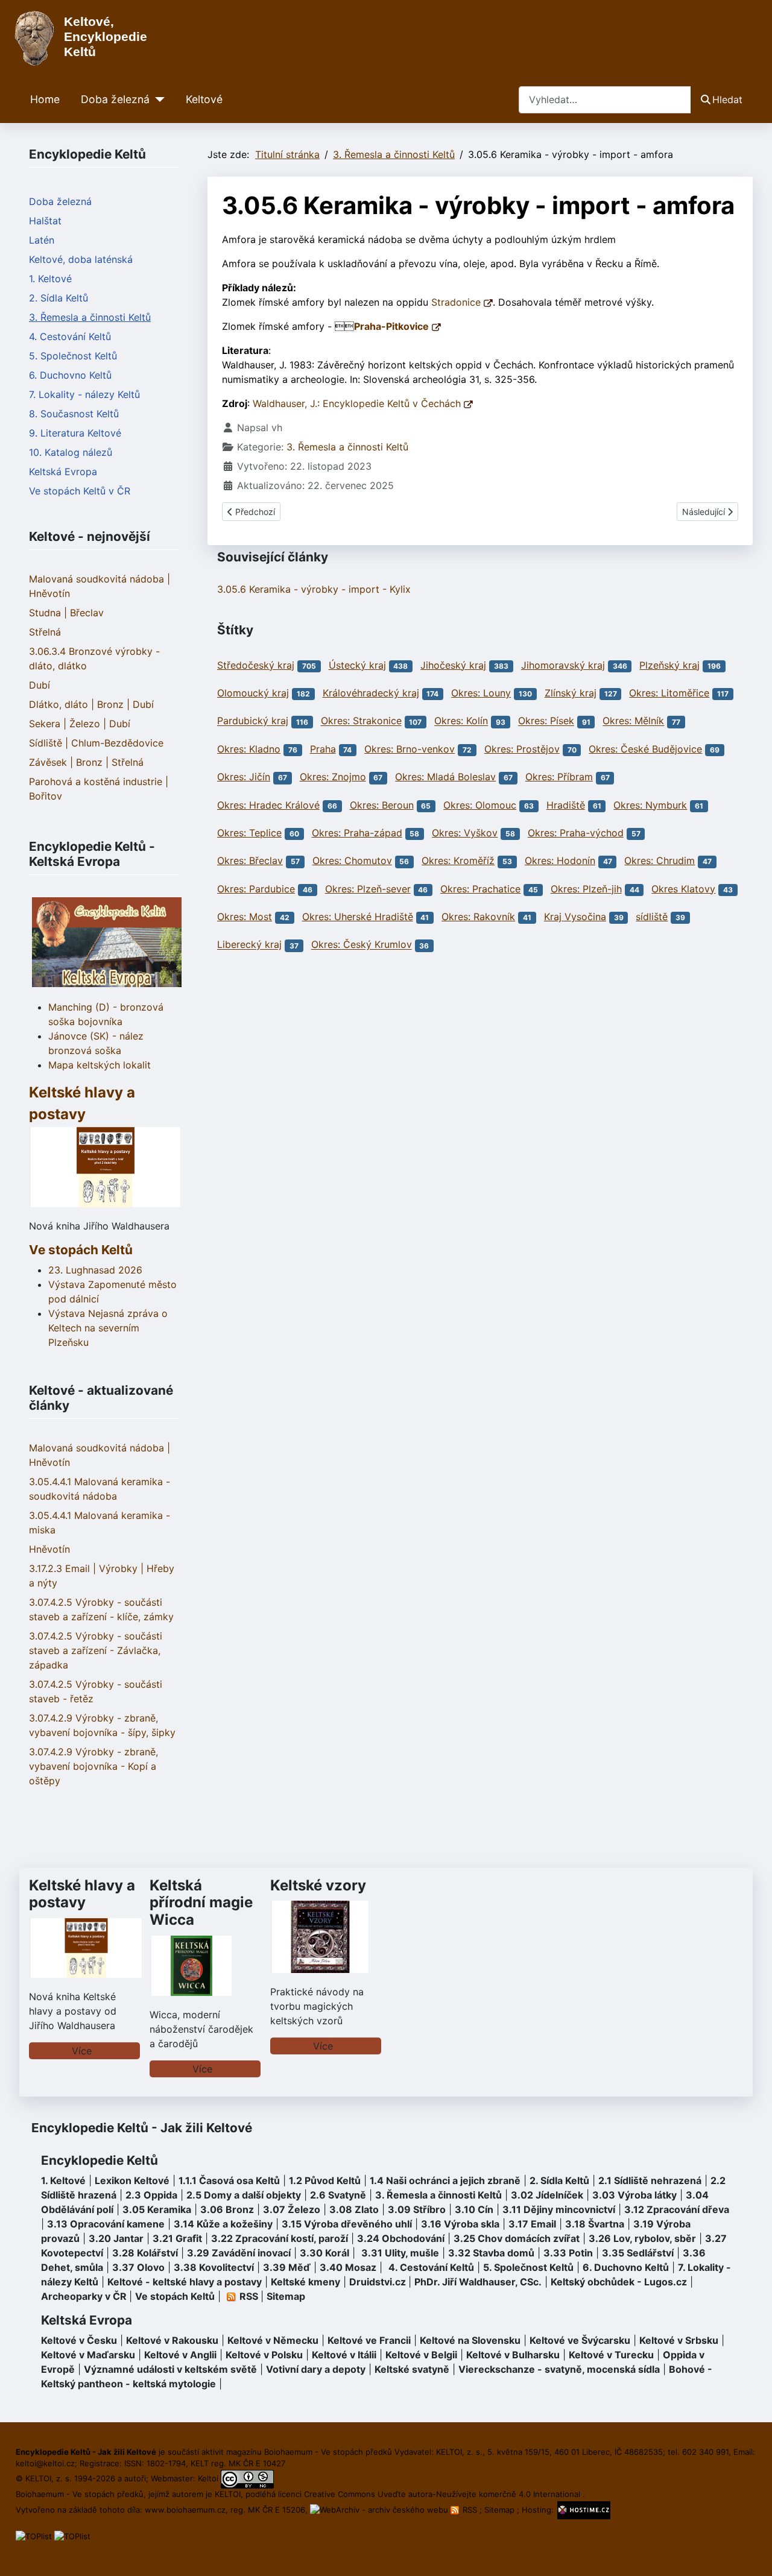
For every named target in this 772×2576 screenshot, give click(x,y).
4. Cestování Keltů (70, 336)
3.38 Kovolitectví (214, 2267)
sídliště (652, 917)
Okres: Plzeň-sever (368, 889)
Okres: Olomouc (480, 805)
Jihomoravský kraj (563, 665)
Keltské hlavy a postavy (82, 1894)
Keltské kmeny (305, 2282)
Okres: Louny (481, 693)
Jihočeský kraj (453, 665)
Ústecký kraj (357, 665)
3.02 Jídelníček (547, 2195)
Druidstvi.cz (378, 2282)
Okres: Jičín (244, 777)
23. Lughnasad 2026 (95, 1270)
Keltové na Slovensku (470, 2340)
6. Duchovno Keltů (70, 375)
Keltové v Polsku (264, 2355)
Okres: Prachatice (480, 889)
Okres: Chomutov (352, 860)
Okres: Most (245, 917)
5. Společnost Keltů (73, 356)
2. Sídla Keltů (59, 298)
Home (45, 99)
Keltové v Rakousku (172, 2340)
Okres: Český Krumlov (362, 945)
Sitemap (286, 2296)
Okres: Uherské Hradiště (358, 917)
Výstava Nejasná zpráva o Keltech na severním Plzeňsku (108, 1328)
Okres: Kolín (461, 721)
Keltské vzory (318, 1885)
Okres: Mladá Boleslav (445, 777)
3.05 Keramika (157, 2209)
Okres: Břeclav (250, 860)
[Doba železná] (157, 99)
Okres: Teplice (249, 833)
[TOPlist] (34, 2536)
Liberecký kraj (249, 945)
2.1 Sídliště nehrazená (650, 2180)
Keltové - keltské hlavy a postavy (185, 2282)
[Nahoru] (751, 2554)
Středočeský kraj (256, 665)
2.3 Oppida (151, 2195)
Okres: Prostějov (522, 749)
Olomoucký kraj (253, 693)
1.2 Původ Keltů (325, 2180)
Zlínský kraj (571, 693)
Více (82, 2051)
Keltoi (208, 2478)
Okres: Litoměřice (669, 693)
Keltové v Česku (79, 2340)
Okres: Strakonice (361, 721)
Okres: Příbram (559, 777)
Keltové (204, 99)
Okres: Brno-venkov (410, 749)
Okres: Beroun (382, 805)
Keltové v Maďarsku (88, 2355)
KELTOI (228, 2494)
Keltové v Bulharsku (513, 2355)
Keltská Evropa (63, 472)
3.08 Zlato (354, 2209)
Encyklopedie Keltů (100, 2160)
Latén (42, 240)
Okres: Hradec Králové (268, 805)
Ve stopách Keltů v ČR (80, 491)
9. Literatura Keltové (75, 433)
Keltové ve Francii (369, 2340)
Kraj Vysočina (575, 917)
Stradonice (457, 302)
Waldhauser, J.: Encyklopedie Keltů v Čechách (358, 403)
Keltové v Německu (273, 2340)
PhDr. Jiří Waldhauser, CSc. (478, 2282)
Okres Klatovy (683, 889)
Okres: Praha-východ (576, 833)
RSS (470, 2510)
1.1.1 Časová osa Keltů (229, 2180)
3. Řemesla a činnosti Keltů (90, 317)
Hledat (727, 99)
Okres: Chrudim (660, 860)
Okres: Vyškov (465, 833)
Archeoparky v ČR (84, 2296)
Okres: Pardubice (256, 889)
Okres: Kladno (249, 749)
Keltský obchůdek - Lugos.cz (619, 2282)
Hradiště (566, 805)
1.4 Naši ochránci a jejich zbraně (445, 2180)
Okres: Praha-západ (357, 833)
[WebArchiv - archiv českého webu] (380, 2510)
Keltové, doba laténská (81, 259)
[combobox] (605, 100)
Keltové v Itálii (344, 2355)
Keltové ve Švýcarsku (580, 2340)
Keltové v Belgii (421, 2355)
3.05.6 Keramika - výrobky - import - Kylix (314, 589)
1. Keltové (50, 279)
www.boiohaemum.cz (185, 2510)
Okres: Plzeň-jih (586, 889)
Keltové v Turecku (611, 2355)
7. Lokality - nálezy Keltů (84, 394)
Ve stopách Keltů (81, 1250)
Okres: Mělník (633, 721)
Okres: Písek (546, 721)
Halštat (45, 221)
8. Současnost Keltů (74, 414)
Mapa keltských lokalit (100, 1065)
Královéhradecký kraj (371, 693)
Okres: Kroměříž (458, 860)
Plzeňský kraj (669, 665)
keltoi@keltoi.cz (45, 2463)
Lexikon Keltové (132, 2180)
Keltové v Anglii (180, 2355)
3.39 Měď (287, 2267)
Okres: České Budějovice (645, 749)
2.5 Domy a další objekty (244, 2195)
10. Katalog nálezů (71, 452)
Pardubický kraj (253, 721)
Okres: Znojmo (333, 777)
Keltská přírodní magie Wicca (201, 1903)
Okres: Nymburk (650, 805)
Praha (323, 749)
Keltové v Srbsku (679, 2340)
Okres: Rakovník (478, 917)
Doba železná (115, 99)
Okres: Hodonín (560, 860)
